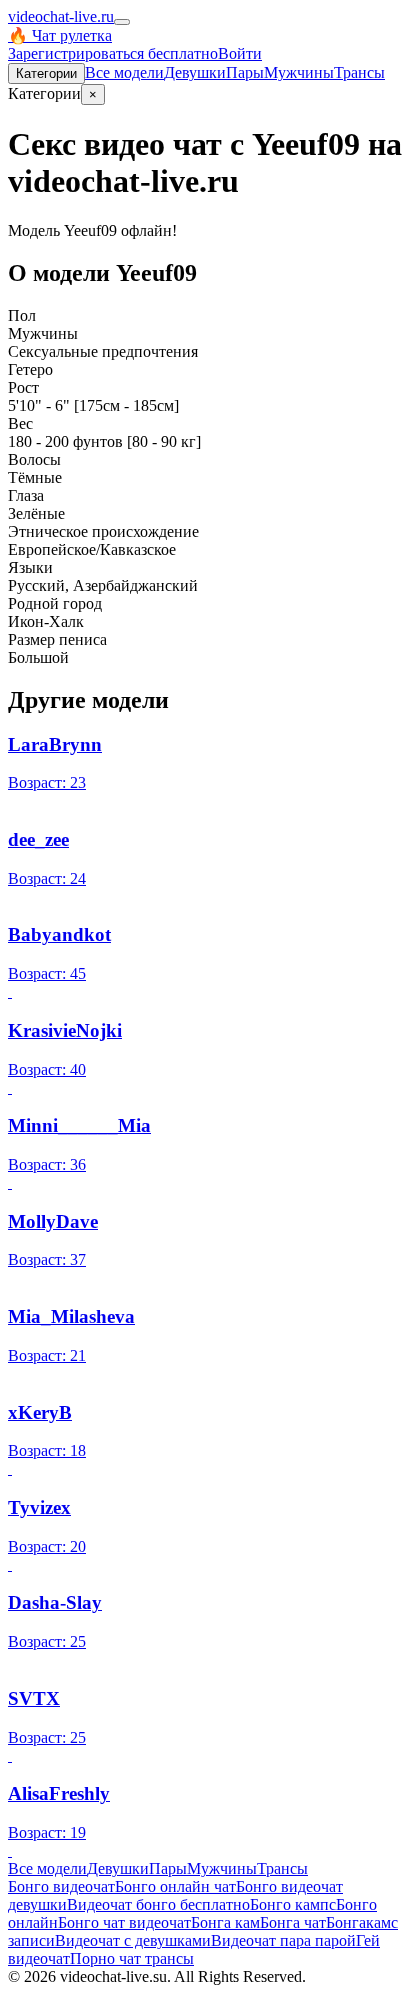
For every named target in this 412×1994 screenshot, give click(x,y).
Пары (245, 72)
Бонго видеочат (61, 1886)
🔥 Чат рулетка (60, 35)
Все (124, 72)
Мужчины (299, 72)
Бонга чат (293, 1922)
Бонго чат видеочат (124, 1922)
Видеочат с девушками (133, 1940)
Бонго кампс (293, 1904)
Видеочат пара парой (283, 1940)
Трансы (359, 72)
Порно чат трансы (132, 1958)
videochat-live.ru (61, 16)
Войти (240, 53)
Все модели (47, 1868)
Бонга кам (225, 1922)
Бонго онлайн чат (175, 1886)
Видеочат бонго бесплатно (158, 1904)
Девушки (195, 72)
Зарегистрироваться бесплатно (113, 53)
